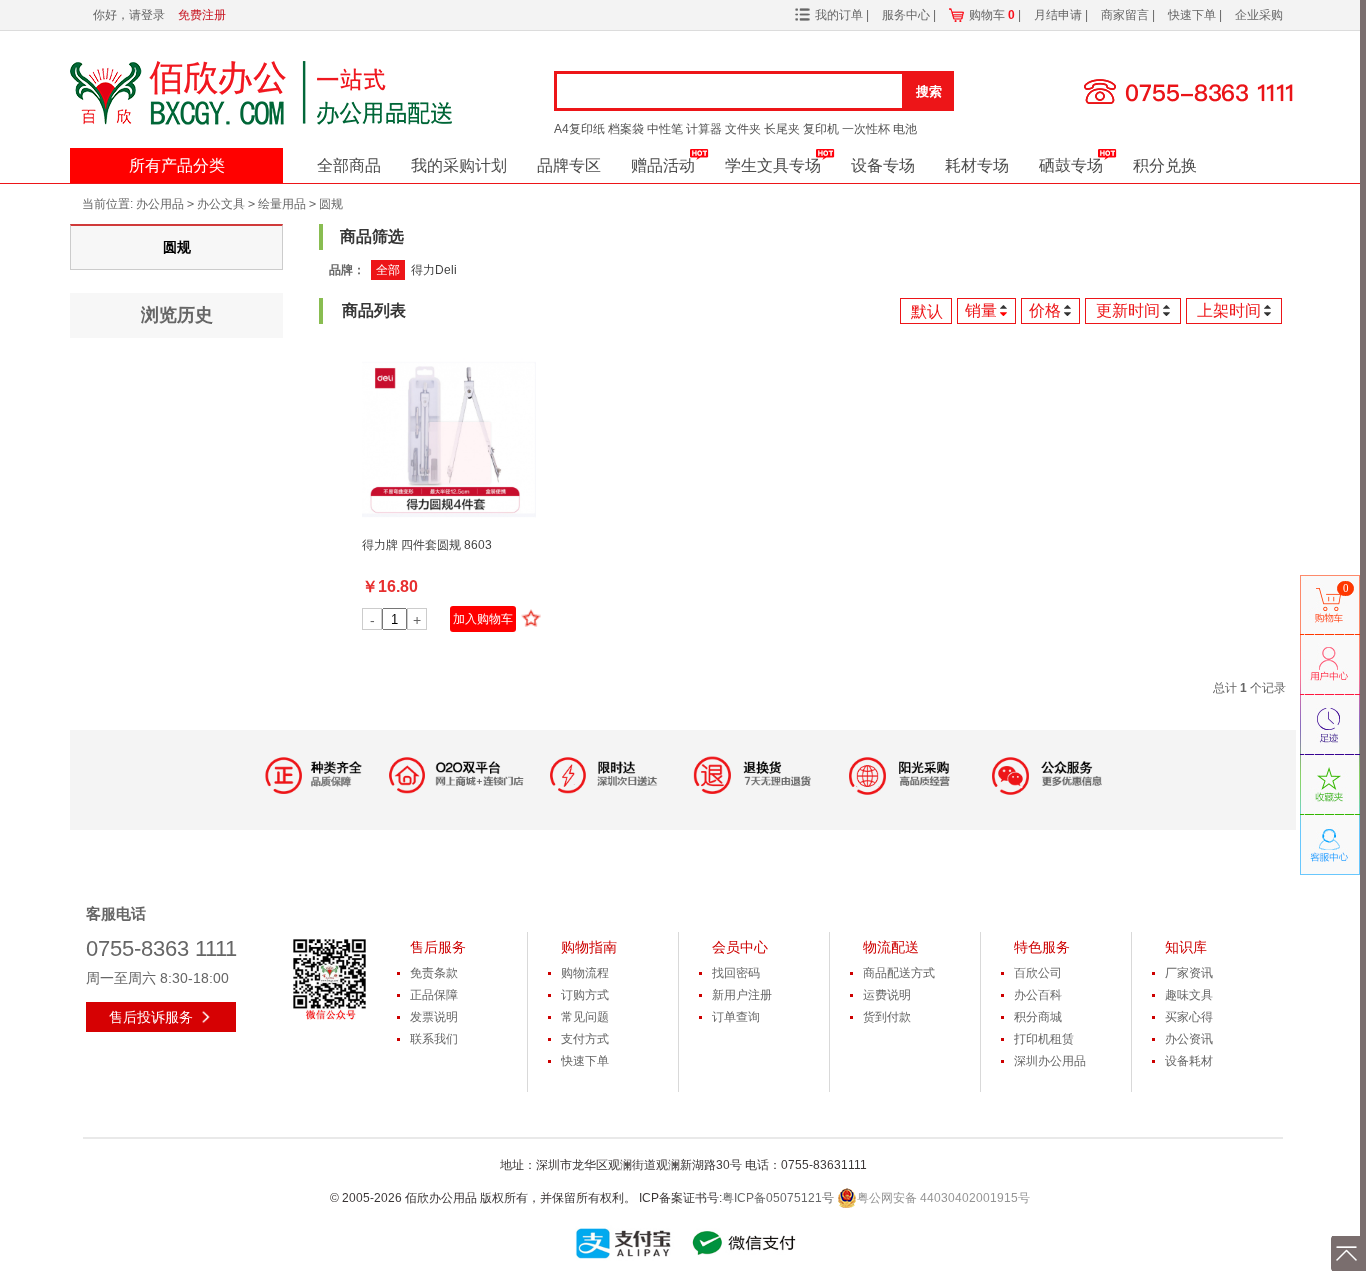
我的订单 (839, 15)
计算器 (704, 129)
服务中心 (907, 15)
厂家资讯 (1189, 973)
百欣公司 (1038, 973)
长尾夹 (782, 129)
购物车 (992, 15)
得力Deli (434, 270)
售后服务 (438, 947)
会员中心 (740, 947)
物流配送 (891, 947)
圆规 (331, 204)
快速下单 (1193, 15)
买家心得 (1189, 1017)
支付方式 (585, 1039)
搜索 (929, 91)
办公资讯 (1189, 1039)
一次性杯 (866, 129)
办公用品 (160, 204)
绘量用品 (282, 204)
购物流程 (585, 973)
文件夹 (743, 129)
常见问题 (585, 1017)
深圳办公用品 (1050, 1061)
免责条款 (434, 973)
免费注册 (202, 15)
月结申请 (1059, 15)
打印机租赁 (1044, 1039)
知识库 (1186, 947)
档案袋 (626, 129)
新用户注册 (742, 995)
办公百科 (1038, 995)
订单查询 (736, 1017)
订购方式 (585, 995)
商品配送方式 (899, 973)
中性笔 (665, 129)
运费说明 (887, 995)
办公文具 (221, 204)
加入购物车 (483, 619)
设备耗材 (1189, 1061)
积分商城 (1038, 1017)
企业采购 (1259, 15)
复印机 (821, 129)
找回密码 (736, 973)
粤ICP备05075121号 (778, 1198)
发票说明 (434, 1017)
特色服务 (1042, 947)
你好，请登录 (129, 15)
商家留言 (1126, 15)
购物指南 (589, 947)
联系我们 (434, 1039)
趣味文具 (1189, 995)
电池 (905, 129)
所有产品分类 (177, 165)
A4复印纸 (579, 129)
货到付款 (887, 1017)
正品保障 (434, 995)
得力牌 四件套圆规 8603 (427, 545)
